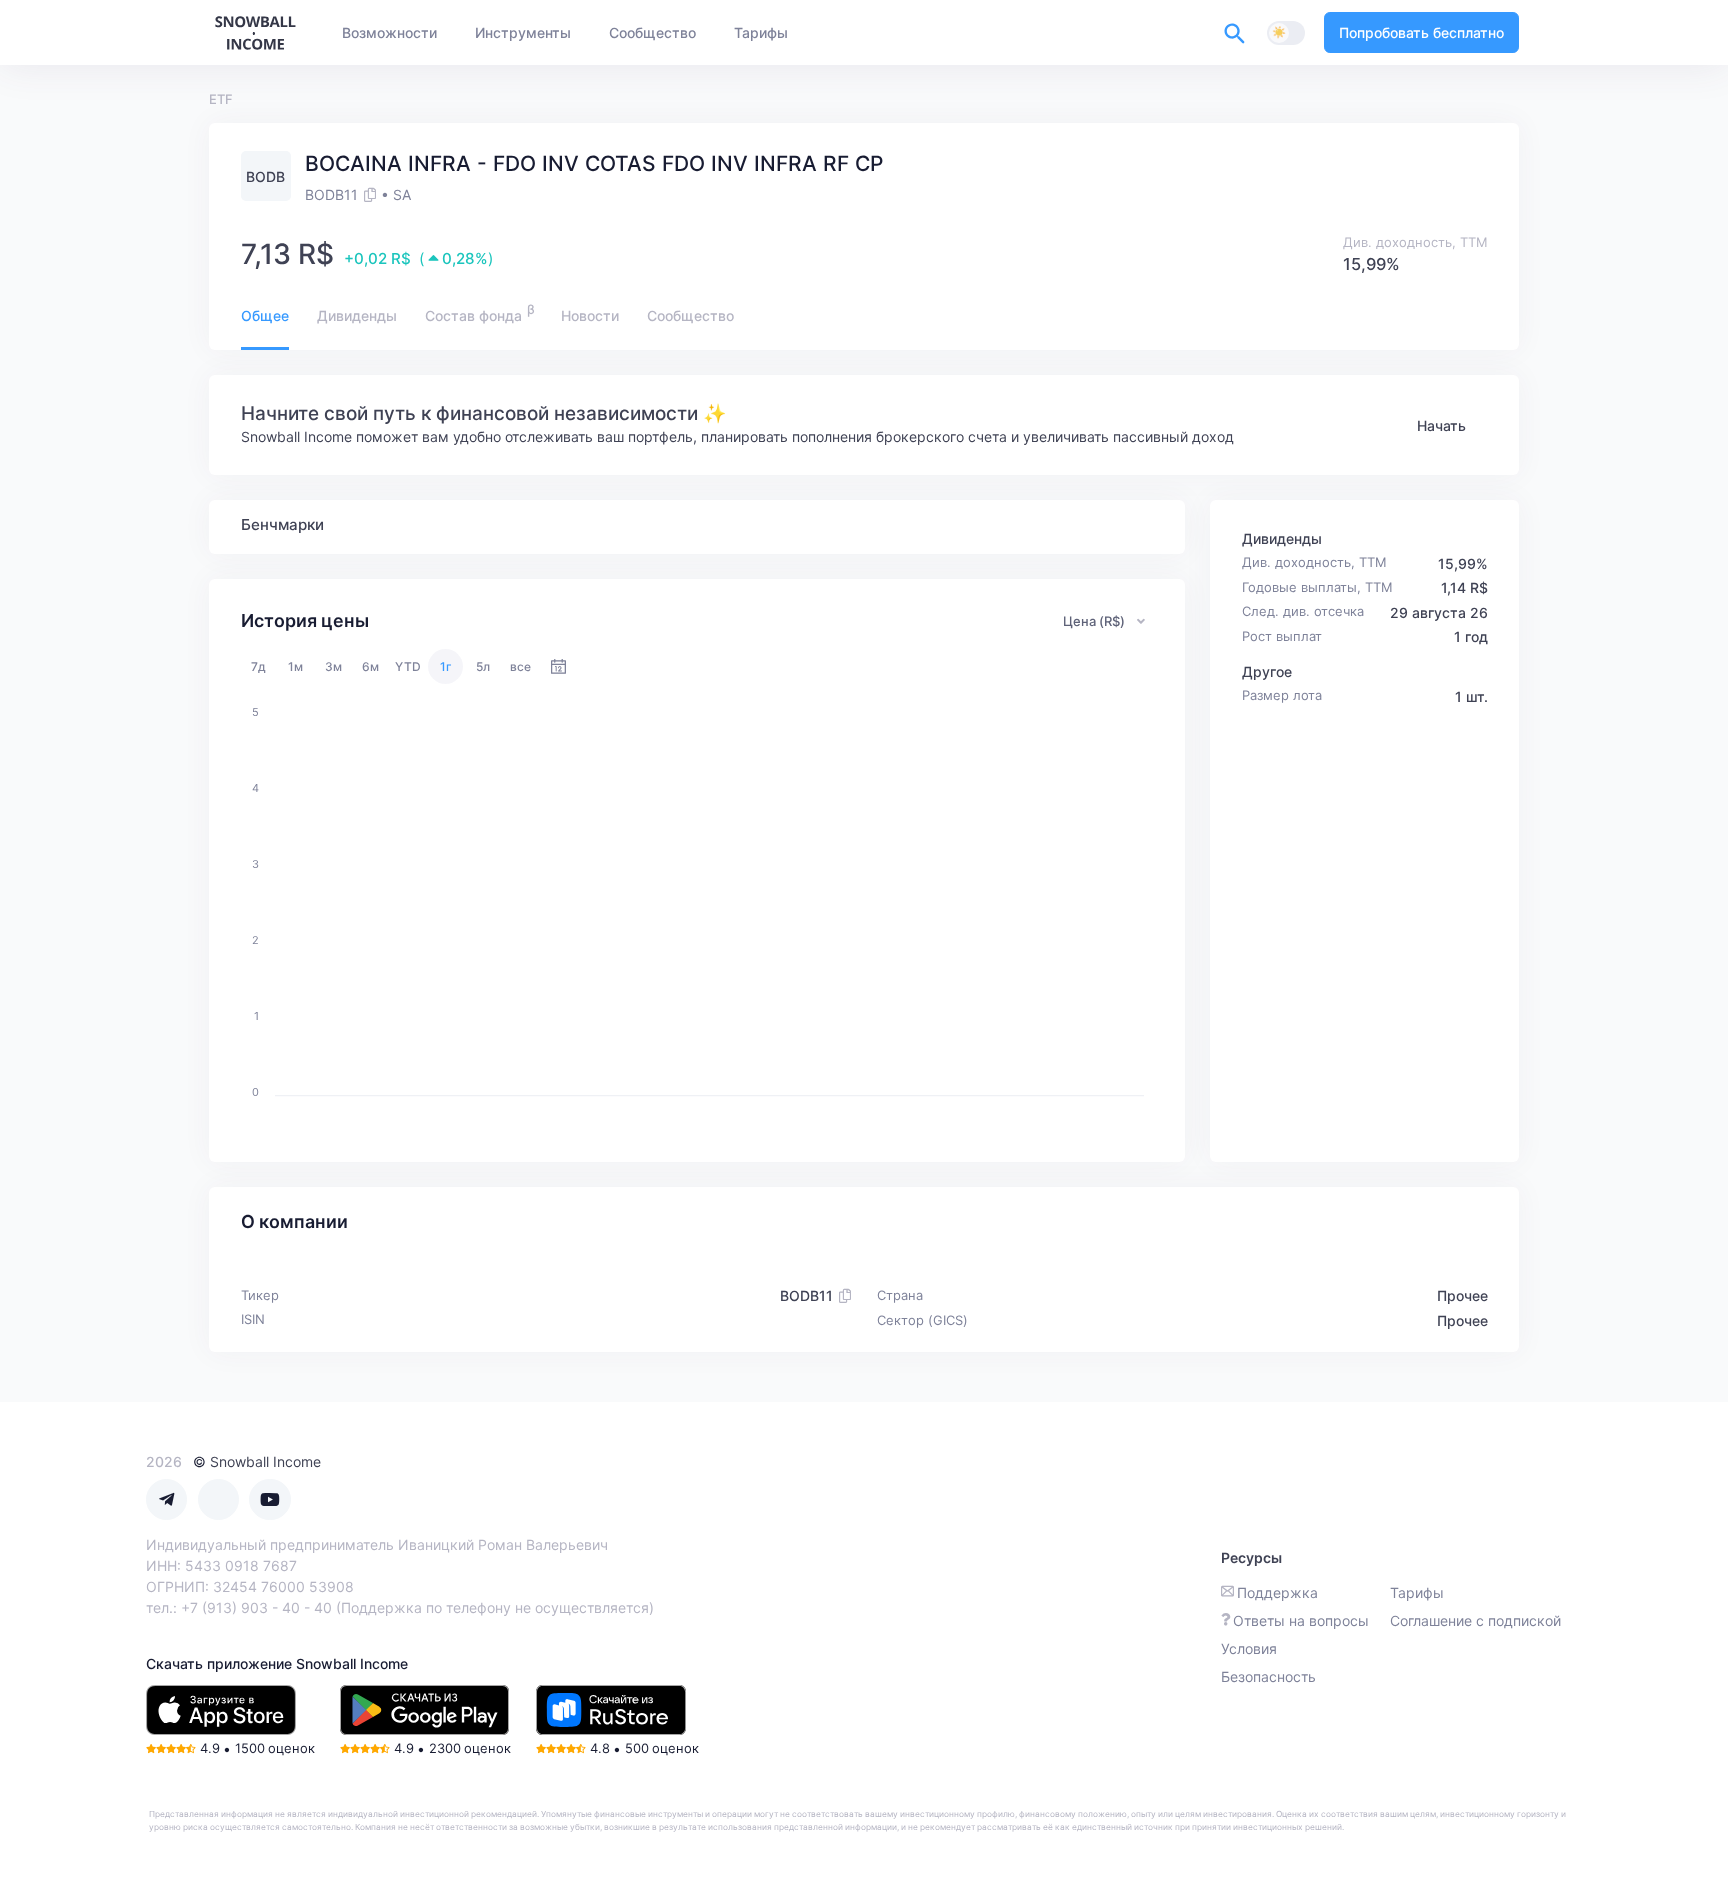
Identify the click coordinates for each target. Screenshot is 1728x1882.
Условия (1249, 1648)
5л (483, 666)
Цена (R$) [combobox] (1094, 621)
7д (258, 666)
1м (295, 666)
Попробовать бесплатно (1421, 32)
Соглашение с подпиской (1475, 1620)
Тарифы (1417, 1592)
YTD (408, 666)
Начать (1441, 425)
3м (333, 666)
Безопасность (1268, 1676)
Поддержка (1277, 1592)
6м (370, 666)
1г (446, 666)
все (520, 666)
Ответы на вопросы (1301, 1620)
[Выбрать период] (558, 666)
